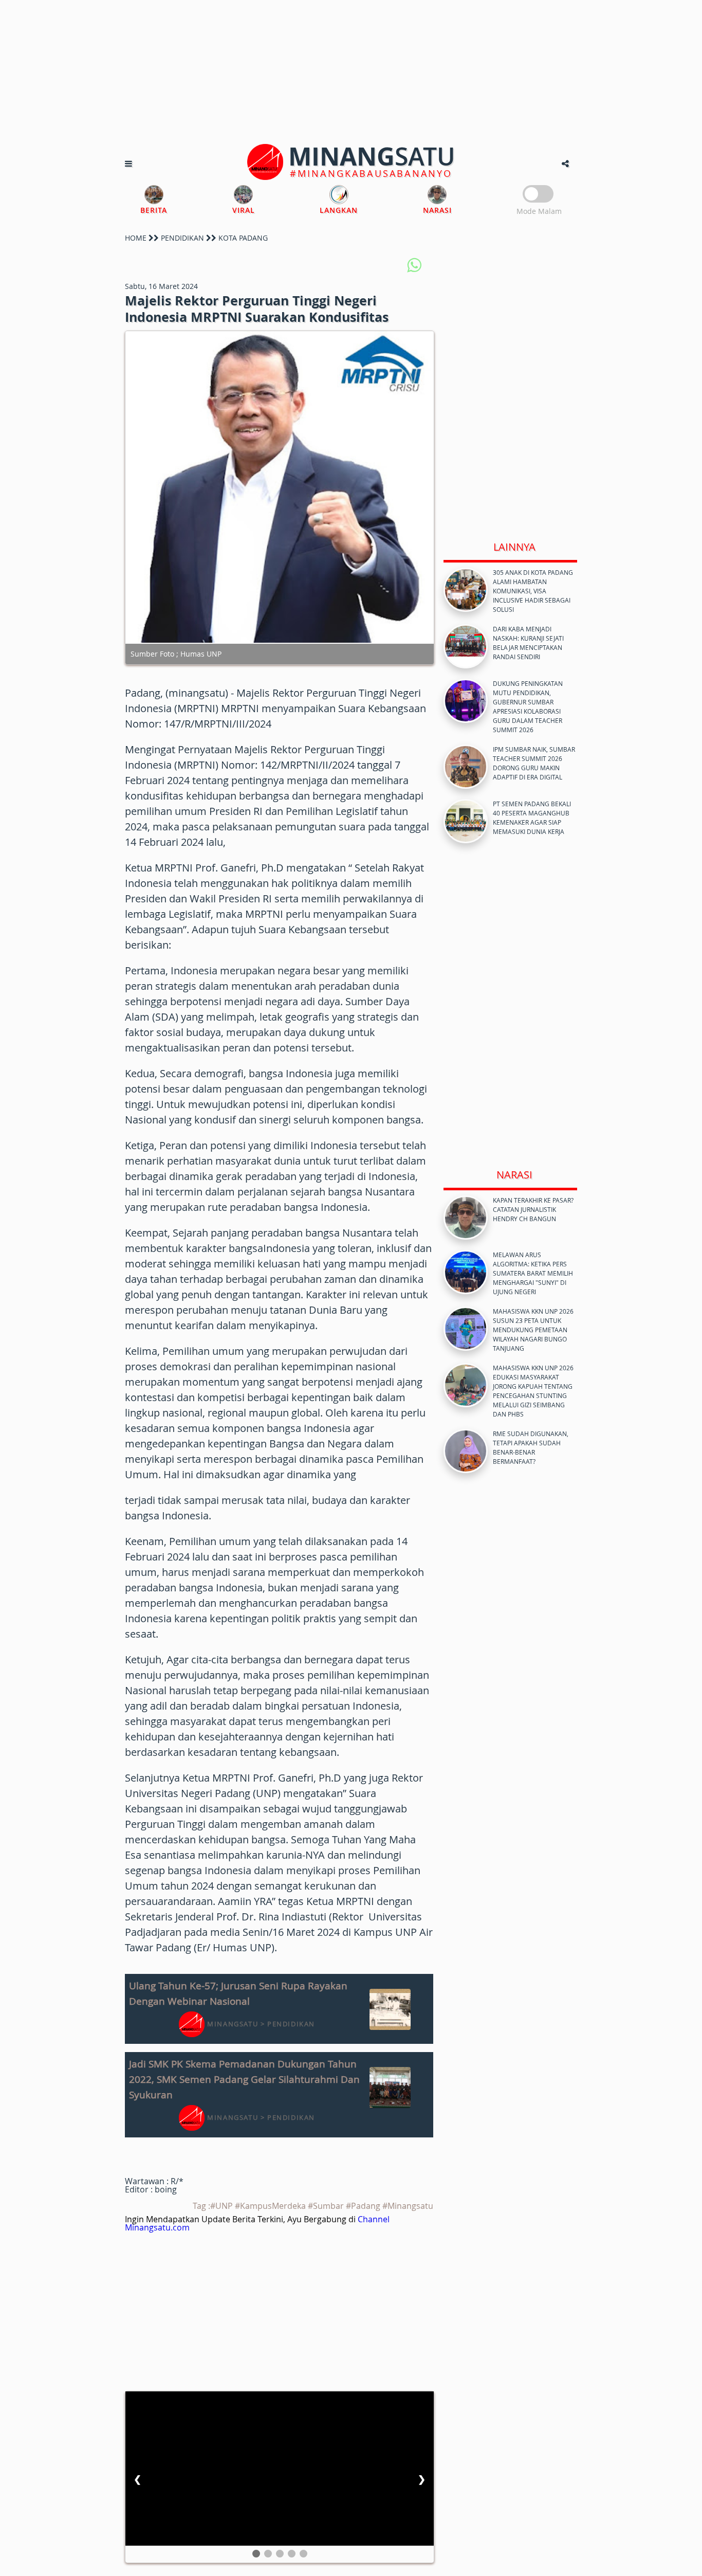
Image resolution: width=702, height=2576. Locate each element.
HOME (136, 238)
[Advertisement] (351, 72)
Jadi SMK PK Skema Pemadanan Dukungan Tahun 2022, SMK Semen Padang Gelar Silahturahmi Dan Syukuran (244, 2079)
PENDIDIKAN (182, 238)
